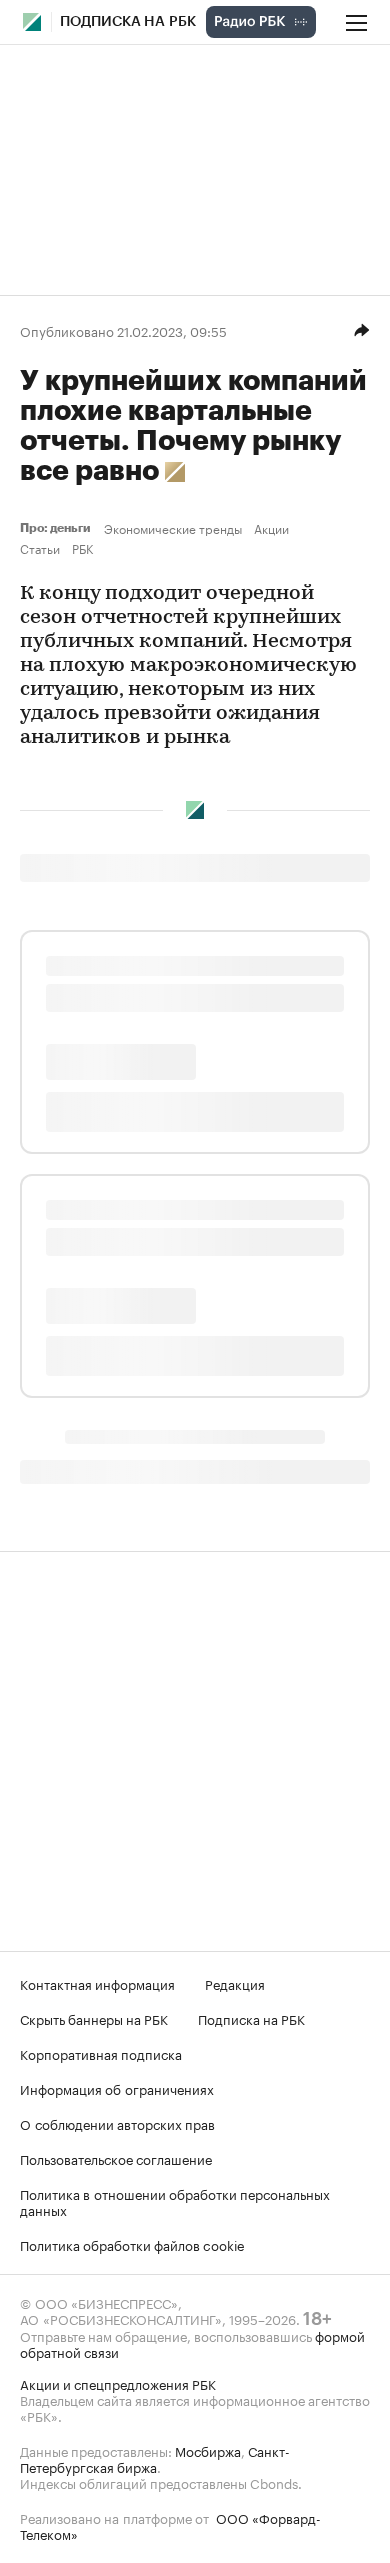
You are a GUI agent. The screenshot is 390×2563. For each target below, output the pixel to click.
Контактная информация (97, 1983)
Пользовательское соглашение (116, 2158)
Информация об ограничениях (117, 2088)
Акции (271, 528)
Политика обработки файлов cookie (132, 2244)
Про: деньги (58, 528)
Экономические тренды (173, 528)
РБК (82, 548)
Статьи (40, 548)
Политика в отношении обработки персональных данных (175, 2201)
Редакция (235, 1983)
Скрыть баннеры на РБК (94, 2018)
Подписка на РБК (251, 2018)
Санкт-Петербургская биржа (155, 2458)
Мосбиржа (208, 2450)
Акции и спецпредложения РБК (118, 2383)
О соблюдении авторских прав (117, 2123)
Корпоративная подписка (101, 2053)
